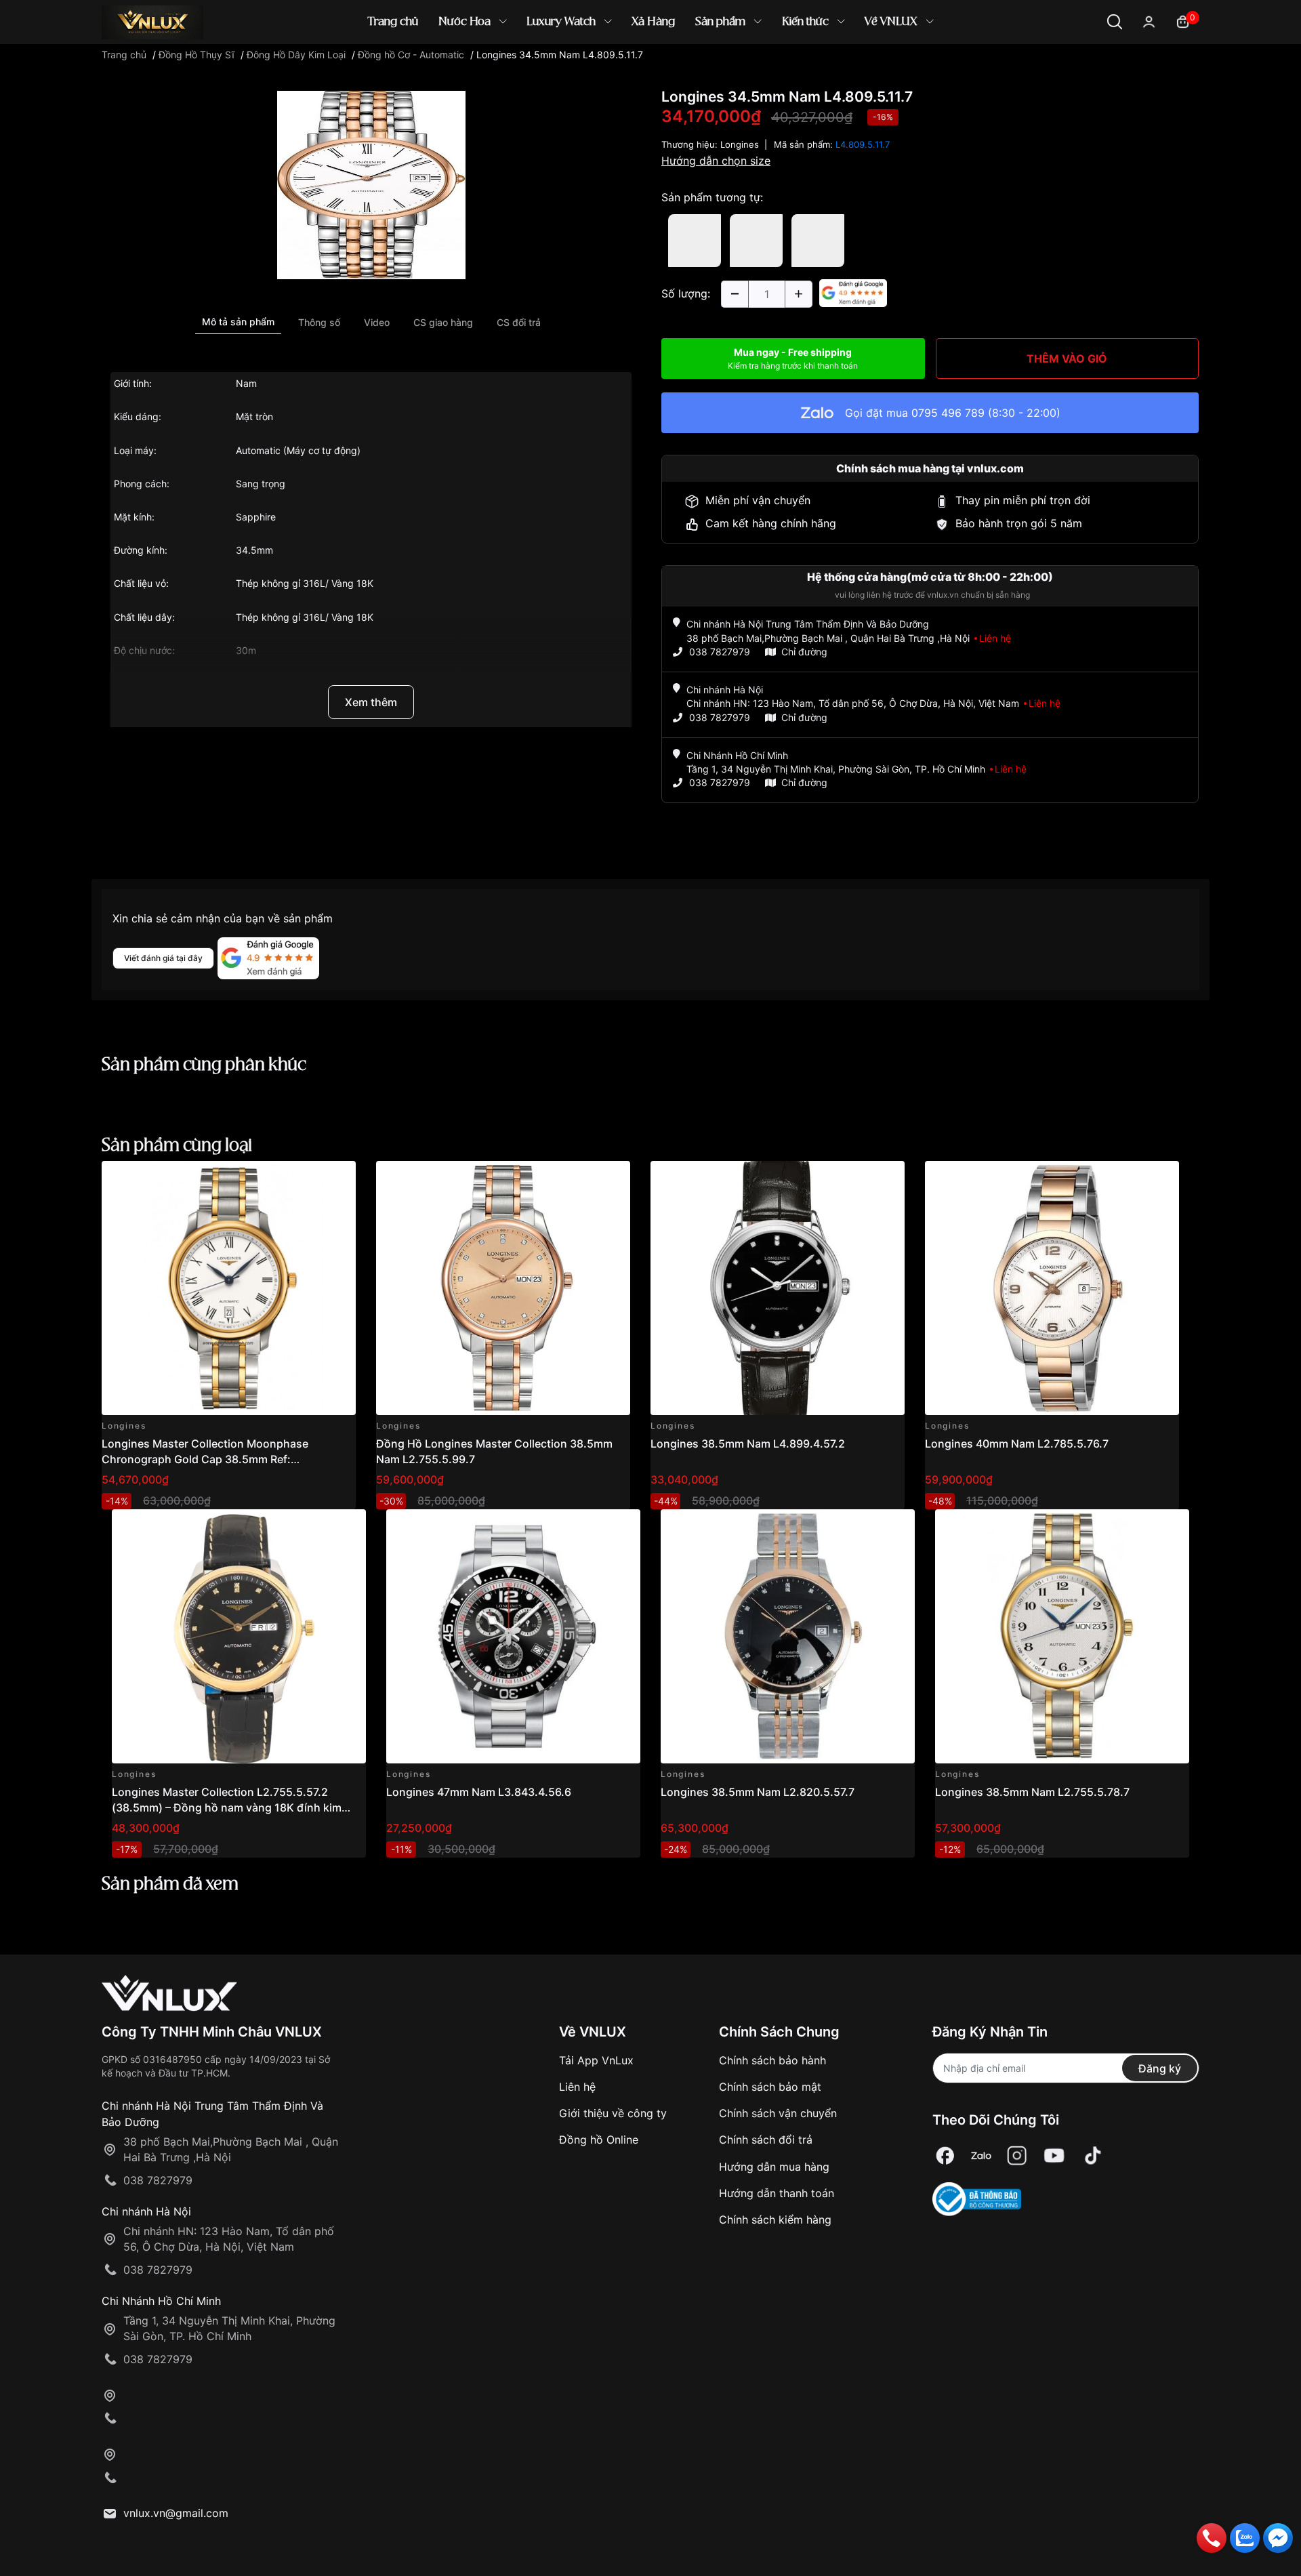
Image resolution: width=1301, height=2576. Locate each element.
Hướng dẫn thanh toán (777, 2193)
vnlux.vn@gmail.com (176, 2513)
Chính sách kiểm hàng (775, 2220)
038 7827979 (720, 652)
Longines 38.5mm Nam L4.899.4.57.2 (748, 1444)
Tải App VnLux (596, 2060)
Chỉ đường (804, 652)
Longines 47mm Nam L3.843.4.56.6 (479, 1792)
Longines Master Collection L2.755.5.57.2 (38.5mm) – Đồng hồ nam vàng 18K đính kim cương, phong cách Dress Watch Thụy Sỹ (227, 1807)
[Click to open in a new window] (371, 184)
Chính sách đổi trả (766, 2140)
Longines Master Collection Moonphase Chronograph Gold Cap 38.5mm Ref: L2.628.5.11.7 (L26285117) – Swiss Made (206, 1459)
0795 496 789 (948, 413)
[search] (847, 67)
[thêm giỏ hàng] (307, 1179)
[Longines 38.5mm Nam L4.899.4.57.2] (778, 1288)
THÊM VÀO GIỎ (1067, 359)
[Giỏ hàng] (1183, 21)
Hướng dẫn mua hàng (774, 2167)
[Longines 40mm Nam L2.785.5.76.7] (1052, 1288)
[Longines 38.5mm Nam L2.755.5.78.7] (1062, 1636)
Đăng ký (1160, 2068)
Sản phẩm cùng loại (177, 1146)
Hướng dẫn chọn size (716, 161)
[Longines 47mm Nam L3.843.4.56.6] (513, 1636)
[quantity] (735, 294)
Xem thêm (371, 702)
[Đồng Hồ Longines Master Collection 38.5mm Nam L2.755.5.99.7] (503, 1288)
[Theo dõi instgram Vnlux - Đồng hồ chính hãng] (1017, 2156)
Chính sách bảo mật (770, 2087)
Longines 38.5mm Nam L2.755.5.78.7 (1032, 1792)
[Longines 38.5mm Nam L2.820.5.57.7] (788, 1636)
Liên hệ (577, 2087)
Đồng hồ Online (599, 2140)
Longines (740, 144)
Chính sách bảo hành (772, 2060)
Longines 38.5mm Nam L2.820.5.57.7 (758, 1792)
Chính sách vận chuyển (778, 2113)
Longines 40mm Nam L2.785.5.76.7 (1017, 1444)
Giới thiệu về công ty (613, 2113)
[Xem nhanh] (338, 1179)
